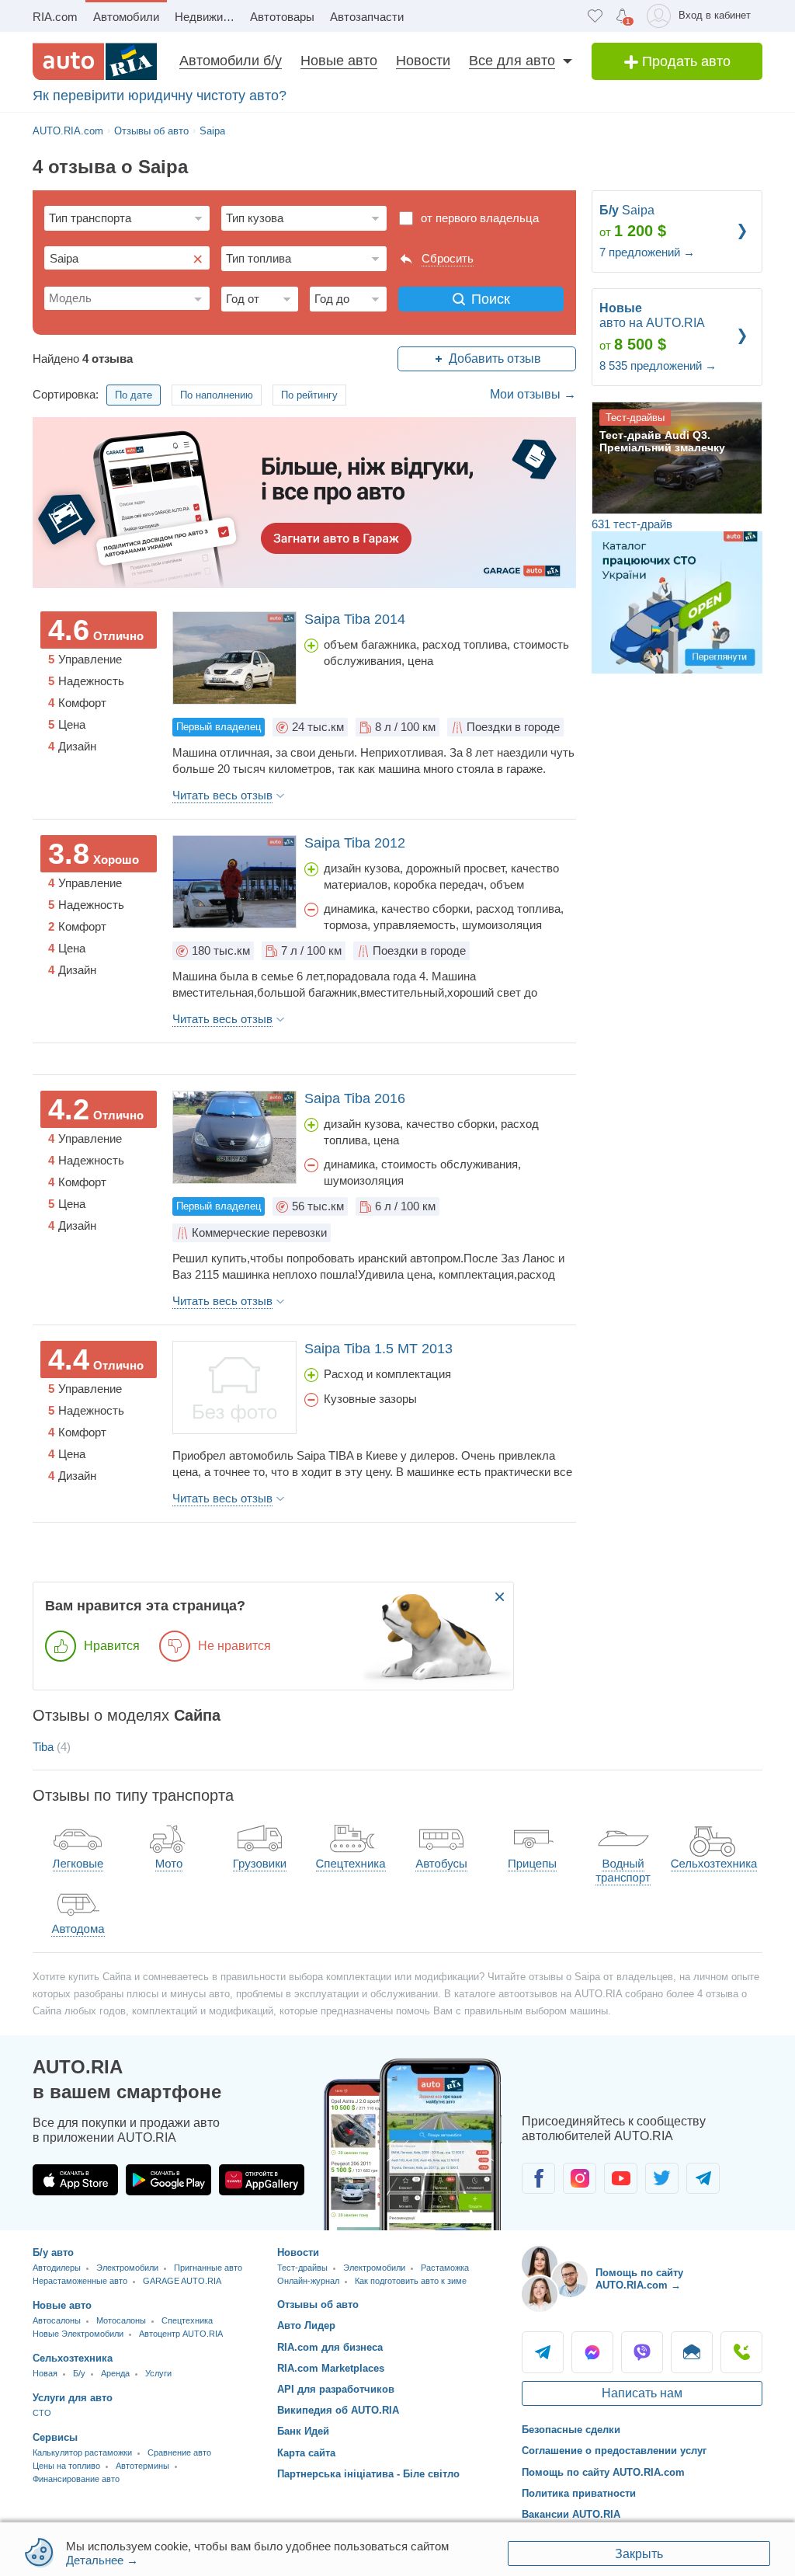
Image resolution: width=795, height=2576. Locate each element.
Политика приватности (579, 2493)
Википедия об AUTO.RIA (338, 2410)
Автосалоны (57, 2320)
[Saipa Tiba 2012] (234, 882)
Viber (642, 2352)
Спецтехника (187, 2320)
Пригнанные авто (208, 2268)
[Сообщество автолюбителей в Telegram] (703, 2178)
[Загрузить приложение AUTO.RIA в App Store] (75, 2180)
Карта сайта (306, 2453)
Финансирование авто (76, 2479)
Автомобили (126, 17)
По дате (134, 395)
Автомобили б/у (231, 61)
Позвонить (741, 2352)
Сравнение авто (179, 2452)
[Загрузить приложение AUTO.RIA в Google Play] (168, 2180)
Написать (692, 2352)
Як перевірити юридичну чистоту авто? (160, 96)
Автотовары (282, 17)
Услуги (158, 2373)
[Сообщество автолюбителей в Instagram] (580, 2178)
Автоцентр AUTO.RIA (181, 2334)
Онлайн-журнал (308, 2281)
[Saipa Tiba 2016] (234, 1137)
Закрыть (639, 2554)
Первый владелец (219, 727)
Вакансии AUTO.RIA (571, 2514)
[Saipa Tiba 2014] (234, 658)
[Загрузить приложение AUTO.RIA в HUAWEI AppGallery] (262, 2180)
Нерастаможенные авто (80, 2281)
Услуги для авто (73, 2398)
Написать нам (642, 2393)
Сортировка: (66, 394)
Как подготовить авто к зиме (411, 2281)
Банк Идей (303, 2431)
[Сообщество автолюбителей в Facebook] (538, 2178)
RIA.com (55, 17)
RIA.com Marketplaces (331, 2368)
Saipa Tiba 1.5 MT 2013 (378, 1349)
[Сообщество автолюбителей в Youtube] (621, 2178)
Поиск (491, 299)
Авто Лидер (306, 2325)
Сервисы (55, 2437)
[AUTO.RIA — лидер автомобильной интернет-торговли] (95, 61)
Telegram (543, 2352)
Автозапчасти (367, 17)
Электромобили (127, 2268)
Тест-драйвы (302, 2268)
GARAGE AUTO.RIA (182, 2281)
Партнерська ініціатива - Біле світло (368, 2474)
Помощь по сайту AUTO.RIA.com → (639, 2279)
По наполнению (217, 395)
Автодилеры (57, 2268)
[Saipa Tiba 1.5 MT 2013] (234, 1387)
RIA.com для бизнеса (330, 2347)
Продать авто (684, 61)
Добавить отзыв (495, 359)
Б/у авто (53, 2252)
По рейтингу (309, 395)
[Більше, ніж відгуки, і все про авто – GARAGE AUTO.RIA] (304, 502)
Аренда (115, 2373)
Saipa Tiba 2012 (355, 843)
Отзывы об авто (318, 2304)
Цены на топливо (66, 2466)
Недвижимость (208, 17)
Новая (45, 2373)
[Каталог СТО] (677, 601)
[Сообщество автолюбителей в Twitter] (662, 2178)
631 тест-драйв (632, 524)
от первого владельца (480, 218)
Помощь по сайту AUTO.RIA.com (603, 2472)
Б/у (79, 2373)
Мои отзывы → (533, 394)
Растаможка (445, 2268)
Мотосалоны (121, 2320)
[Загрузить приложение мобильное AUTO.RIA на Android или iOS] (413, 2144)
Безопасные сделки (571, 2430)
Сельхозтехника (73, 2358)
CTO (42, 2413)
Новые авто (339, 61)
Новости (423, 61)
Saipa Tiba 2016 (355, 1098)
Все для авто (512, 61)
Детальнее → (102, 2560)
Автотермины (142, 2466)
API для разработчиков (336, 2389)
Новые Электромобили (78, 2334)
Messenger (592, 2352)
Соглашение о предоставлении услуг (614, 2451)
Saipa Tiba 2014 (355, 619)
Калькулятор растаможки (82, 2452)
